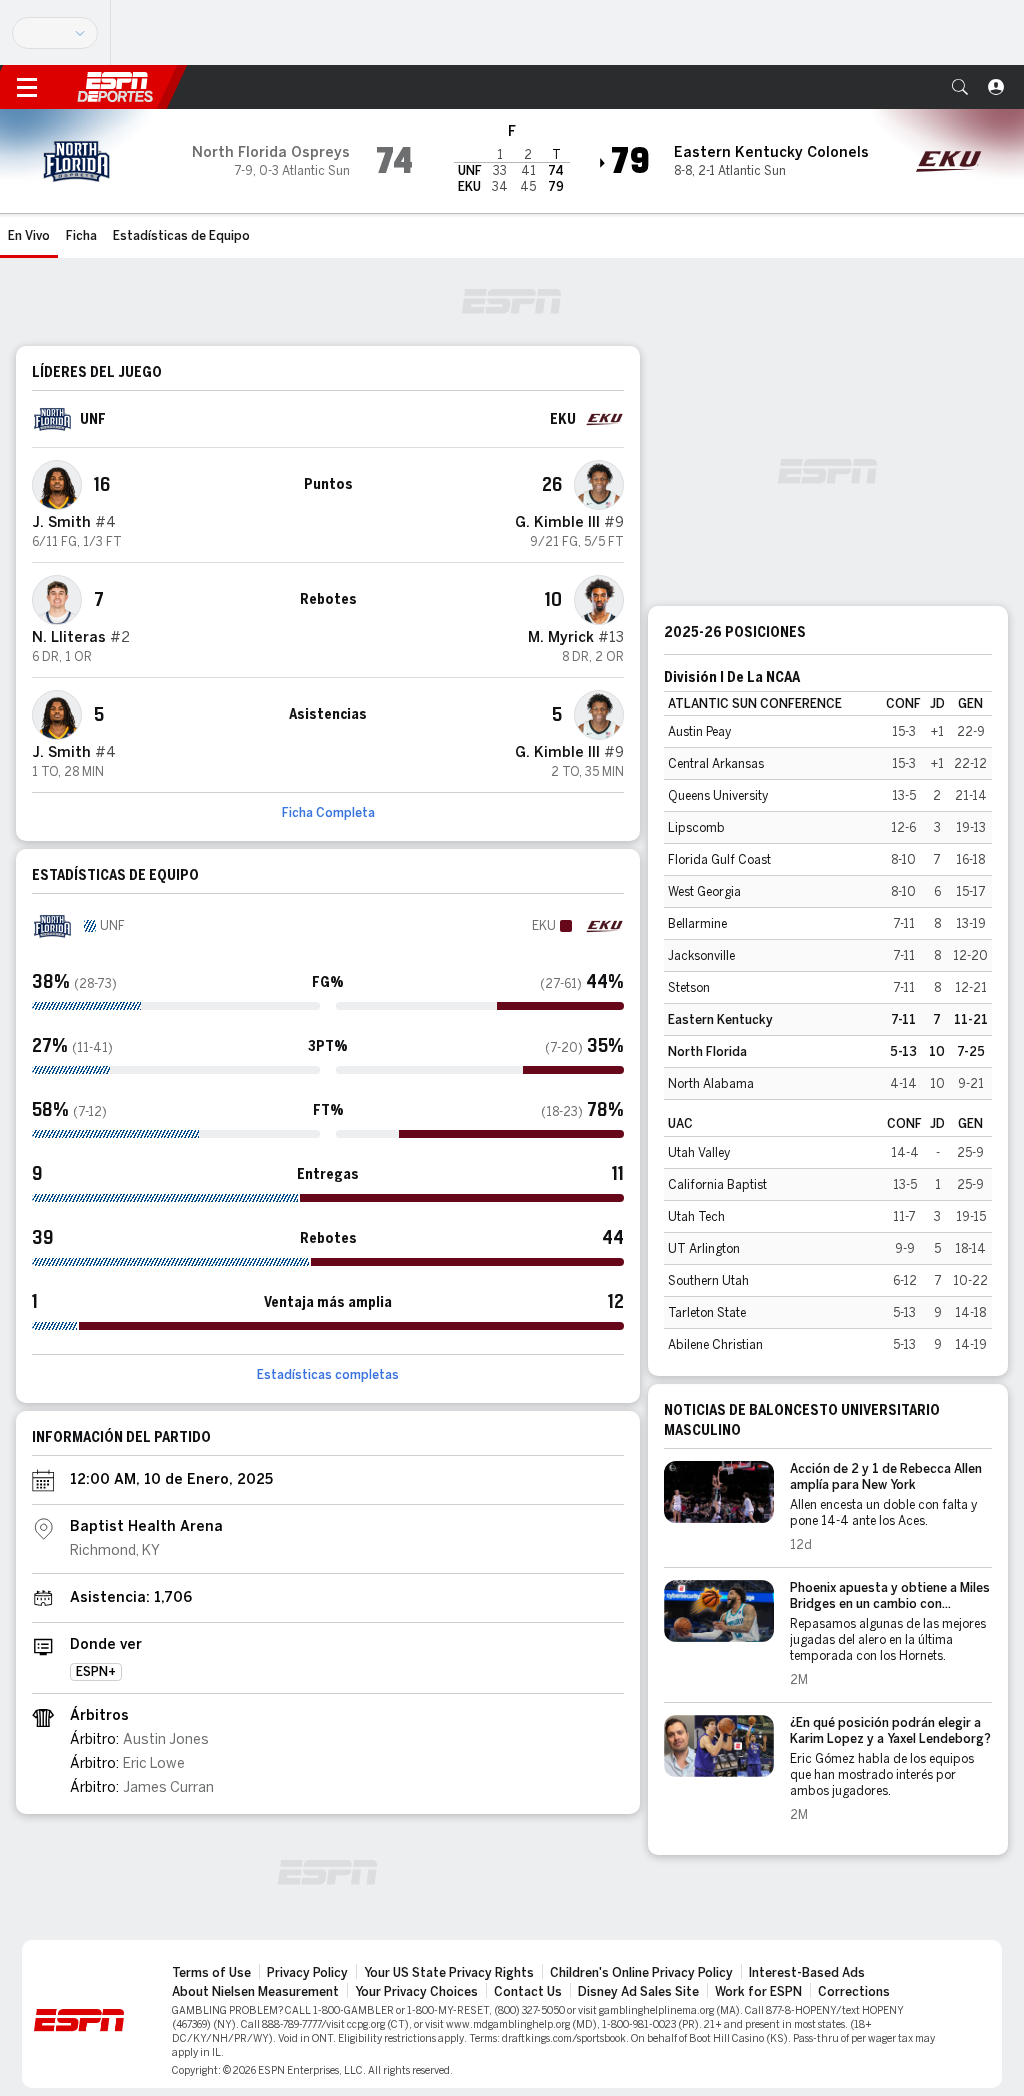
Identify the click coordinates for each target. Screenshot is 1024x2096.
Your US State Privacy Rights (449, 1973)
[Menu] (27, 87)
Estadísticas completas (328, 1375)
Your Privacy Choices (416, 1992)
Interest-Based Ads (807, 1973)
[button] (960, 87)
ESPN (115, 87)
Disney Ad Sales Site (638, 1992)
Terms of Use (211, 1973)
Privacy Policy (307, 1973)
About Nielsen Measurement (255, 1992)
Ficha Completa (328, 813)
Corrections (854, 1992)
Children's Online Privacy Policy (641, 1973)
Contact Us (528, 1992)
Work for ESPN (758, 1992)
